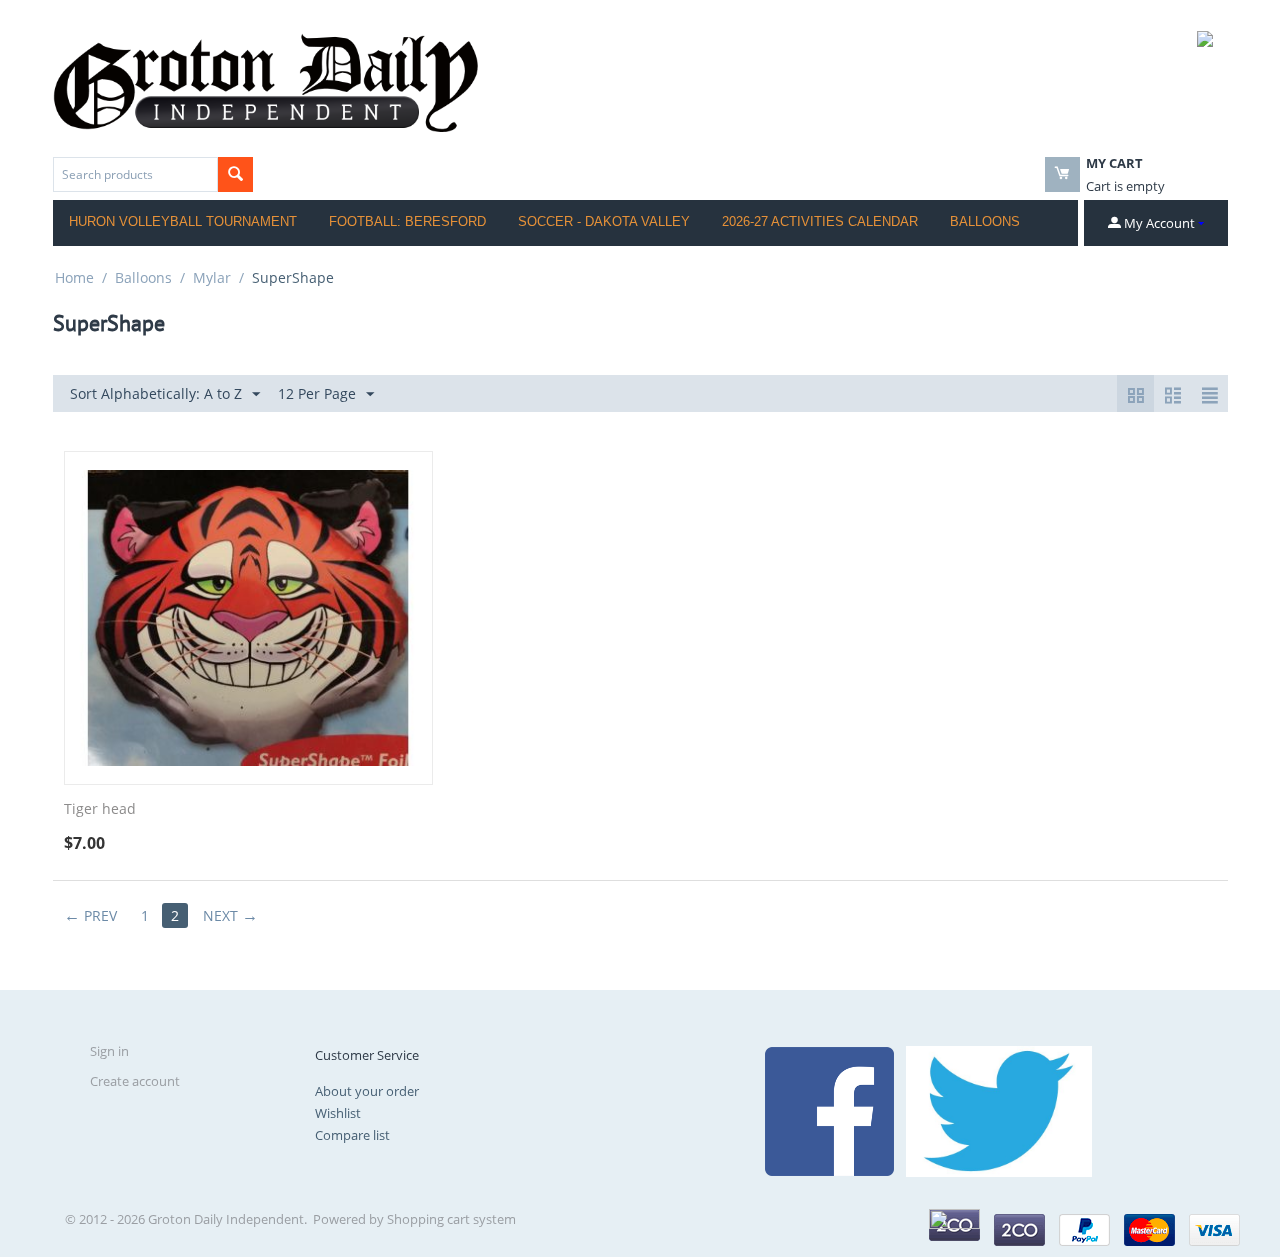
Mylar (212, 277)
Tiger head (100, 809)
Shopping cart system (451, 1219)
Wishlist (338, 1113)
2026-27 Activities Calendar (820, 221)
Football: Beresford (407, 221)
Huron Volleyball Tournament (183, 221)
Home (74, 277)
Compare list (352, 1135)
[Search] (235, 174)
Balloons (985, 221)
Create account (135, 1081)
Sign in (109, 1051)
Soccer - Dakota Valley (604, 221)
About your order (367, 1091)
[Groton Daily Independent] (265, 81)
